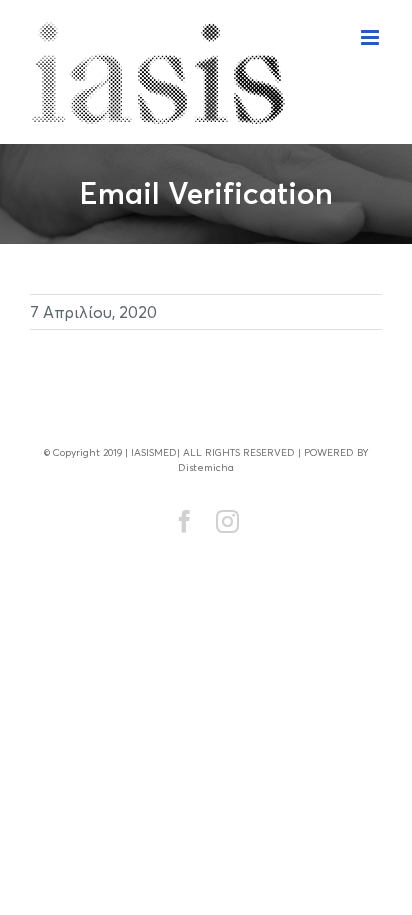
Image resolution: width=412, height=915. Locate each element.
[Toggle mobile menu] (371, 37)
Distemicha (206, 467)
